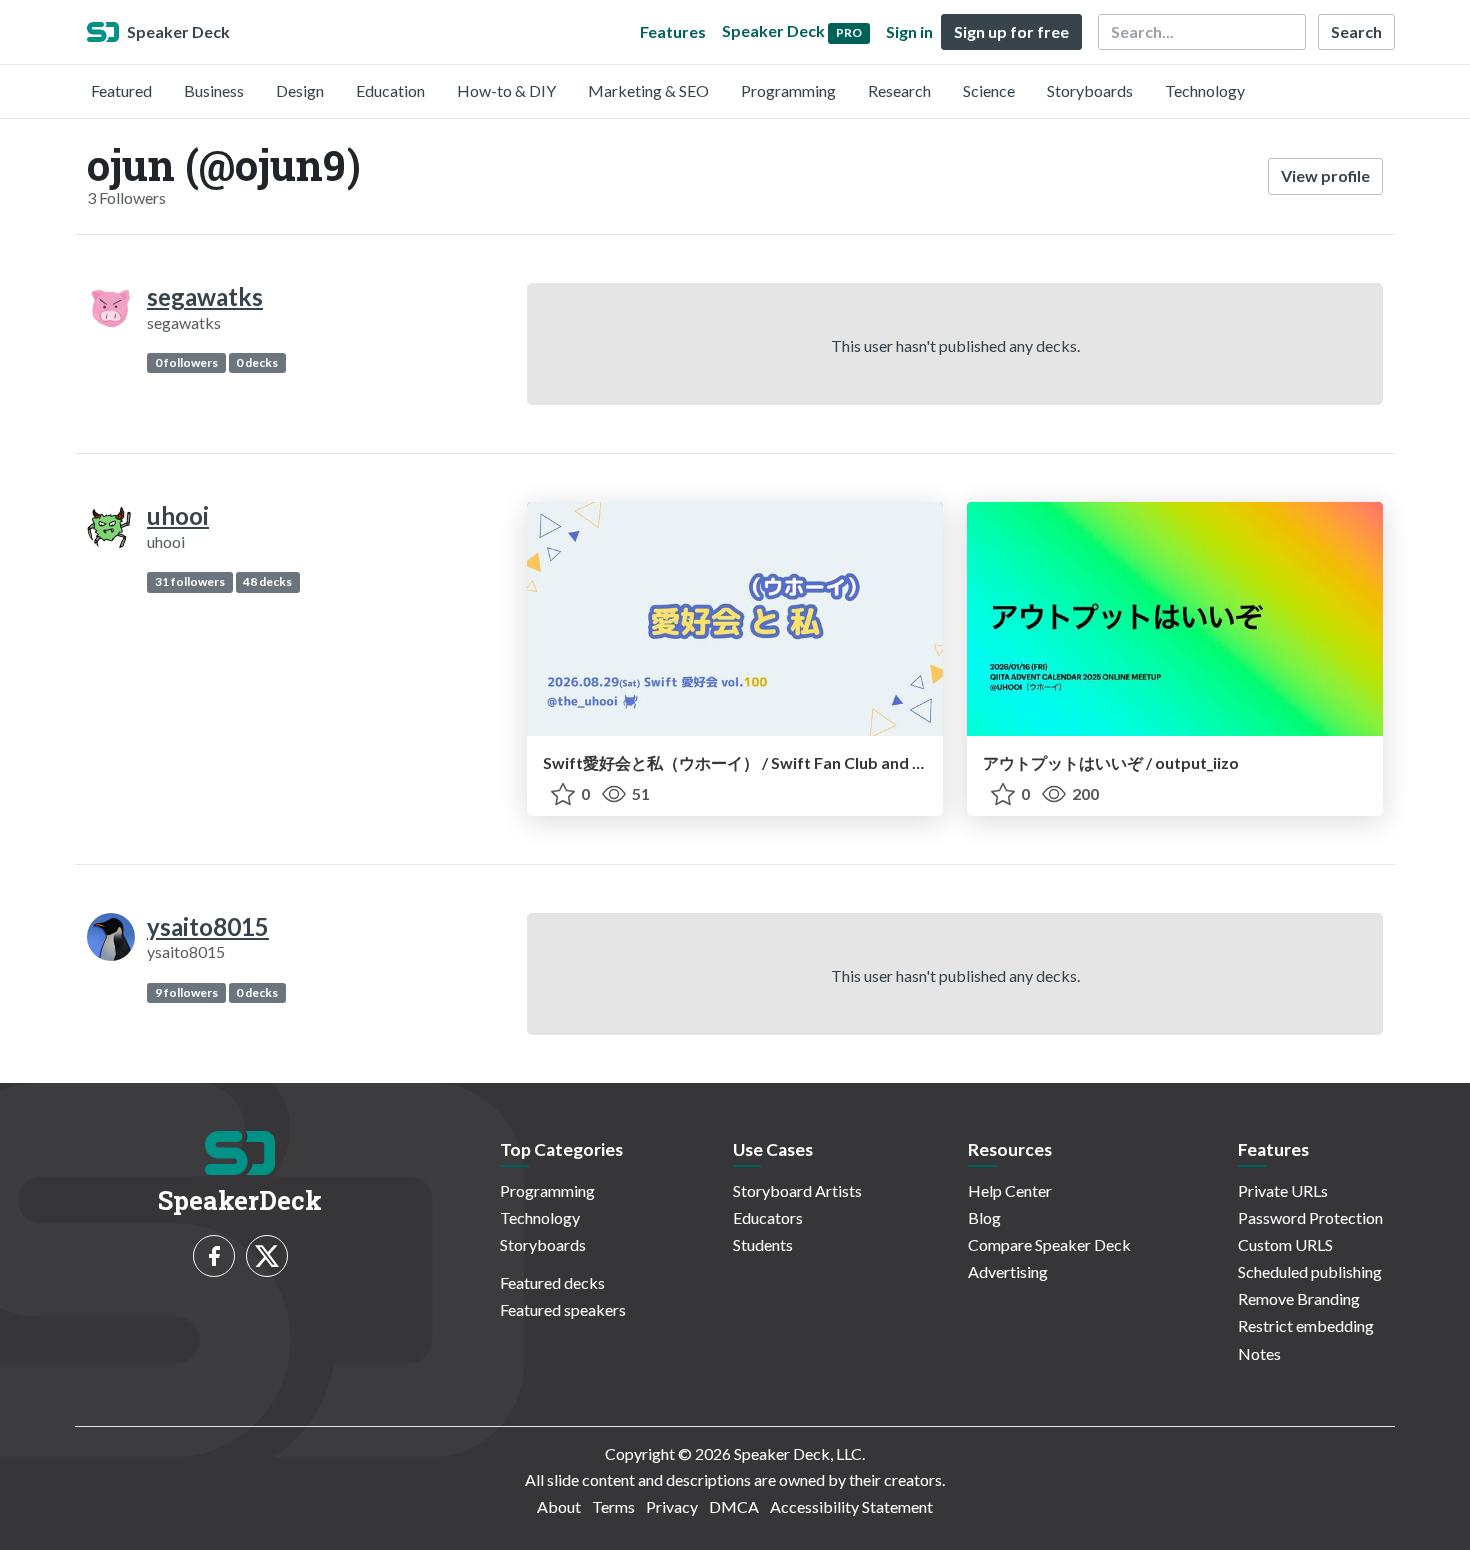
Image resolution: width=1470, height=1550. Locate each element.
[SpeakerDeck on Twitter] (267, 1256)
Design (300, 90)
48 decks (267, 581)
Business (214, 90)
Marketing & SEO (648, 90)
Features (673, 31)
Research (899, 90)
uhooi (178, 515)
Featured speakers (563, 1309)
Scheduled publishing (1310, 1271)
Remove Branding (1299, 1298)
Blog (984, 1217)
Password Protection (1310, 1217)
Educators (768, 1217)
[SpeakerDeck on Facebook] (214, 1256)
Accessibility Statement (851, 1506)
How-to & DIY (506, 90)
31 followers (190, 581)
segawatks (205, 296)
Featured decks (552, 1282)
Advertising (1008, 1271)
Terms (613, 1506)
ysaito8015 (208, 926)
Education (390, 90)
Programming (788, 90)
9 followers (186, 992)
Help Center (1010, 1190)
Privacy (672, 1506)
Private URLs (1283, 1190)
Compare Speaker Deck (1049, 1244)
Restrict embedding (1306, 1325)
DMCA (734, 1506)
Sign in (909, 31)
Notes (1259, 1353)
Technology (1205, 90)
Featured (121, 90)
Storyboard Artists (797, 1190)
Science (989, 90)
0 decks (257, 362)
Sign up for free (1011, 31)
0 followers (186, 362)
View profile (1325, 175)
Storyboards (1090, 90)
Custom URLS (1285, 1244)
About (559, 1506)
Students (763, 1244)
